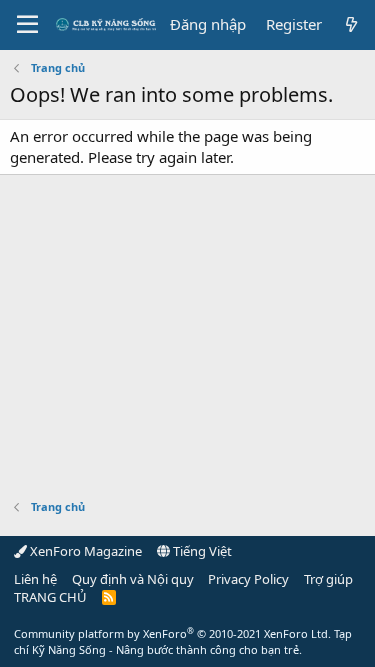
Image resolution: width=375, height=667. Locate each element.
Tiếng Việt (201, 551)
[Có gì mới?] (351, 24)
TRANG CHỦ (50, 597)
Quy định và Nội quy (133, 579)
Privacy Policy (248, 579)
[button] (27, 25)
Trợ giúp (328, 579)
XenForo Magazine (84, 551)
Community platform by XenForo (172, 633)
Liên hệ (35, 579)
